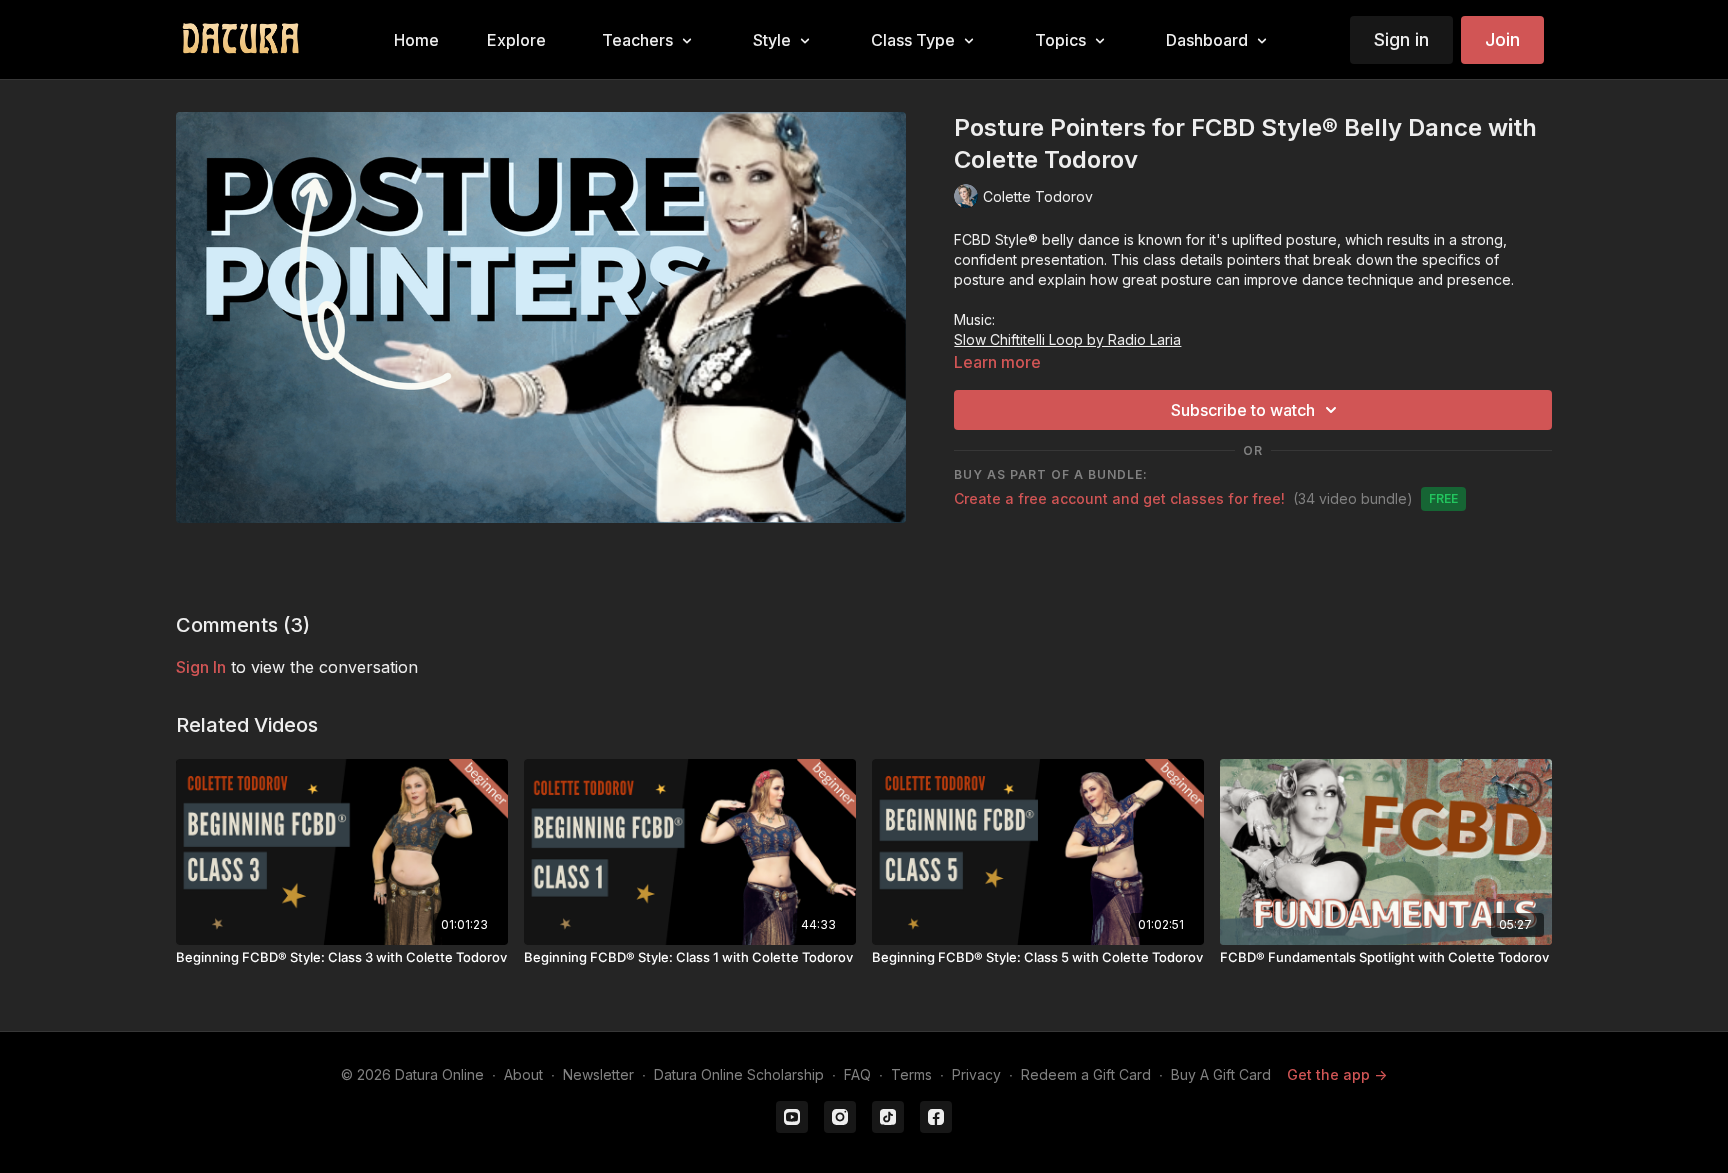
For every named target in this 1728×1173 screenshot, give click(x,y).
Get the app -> (1337, 1074)
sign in (201, 667)
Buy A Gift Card (1221, 1074)
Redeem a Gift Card (1086, 1074)
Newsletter (598, 1074)
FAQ (857, 1074)
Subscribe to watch (1243, 410)
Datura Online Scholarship (739, 1074)
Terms (911, 1074)
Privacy (976, 1074)
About (523, 1074)
